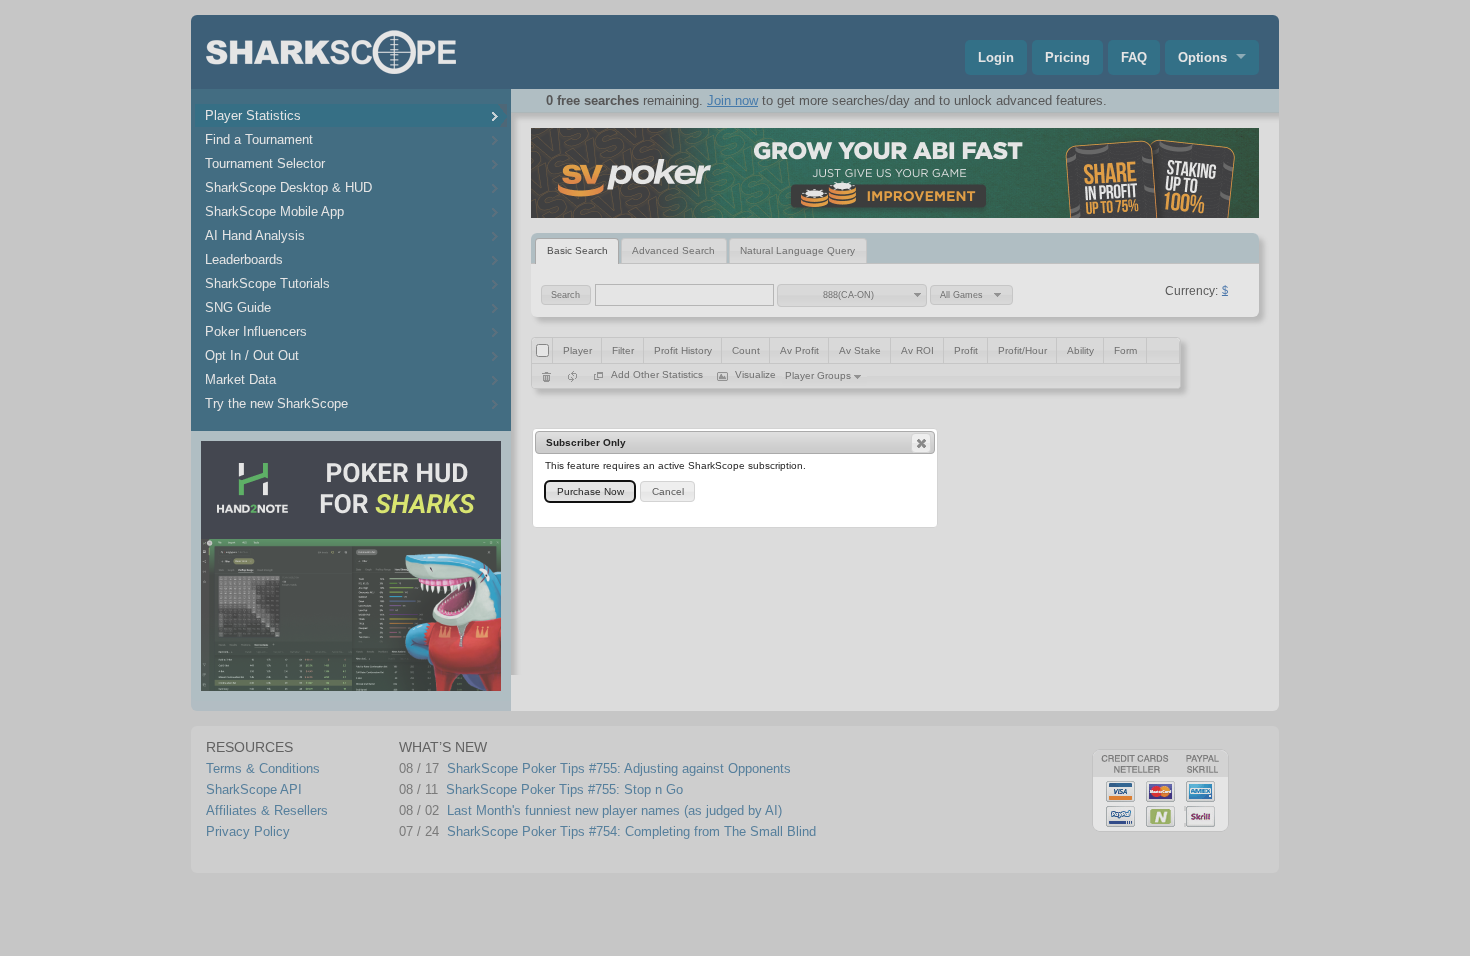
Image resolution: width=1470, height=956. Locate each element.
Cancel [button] (668, 491)
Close (921, 443)
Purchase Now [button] (590, 491)
